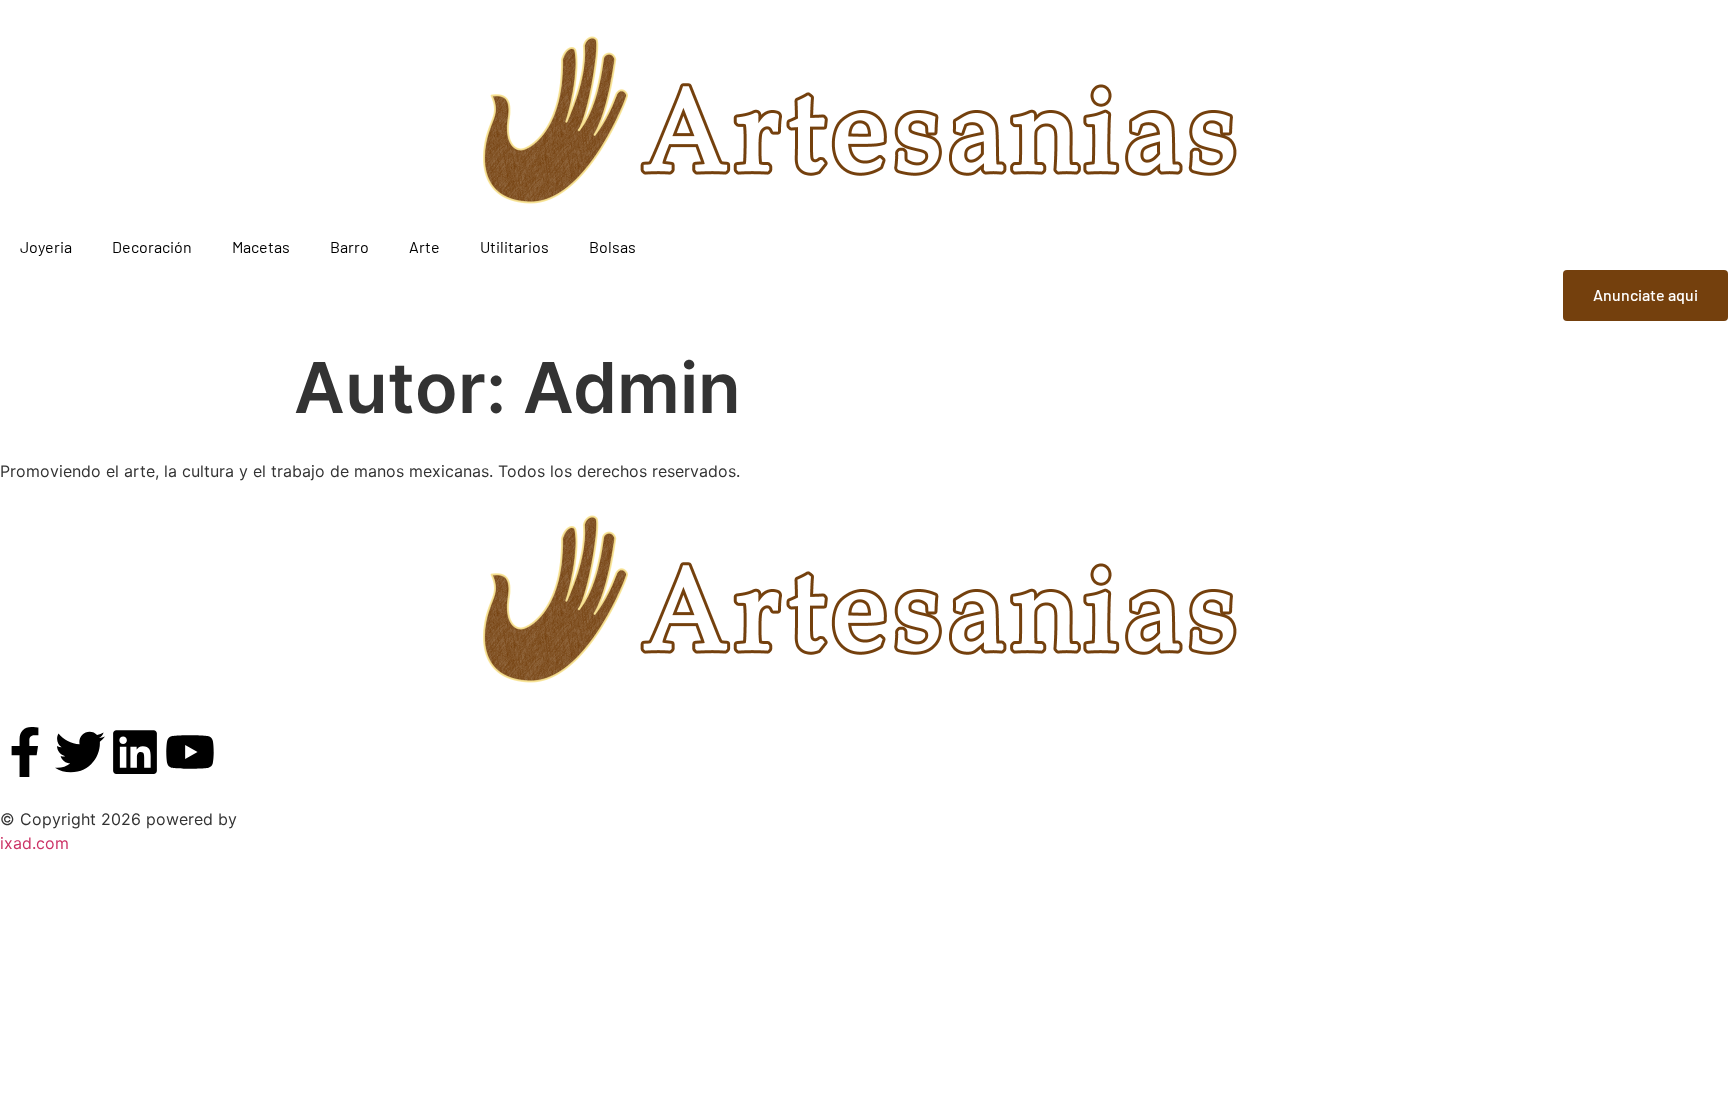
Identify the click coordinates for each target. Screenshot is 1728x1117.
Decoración (152, 246)
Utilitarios (514, 246)
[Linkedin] (135, 752)
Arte (424, 246)
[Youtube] (190, 752)
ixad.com (34, 843)
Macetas (261, 246)
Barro (349, 246)
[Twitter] (80, 752)
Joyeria (46, 246)
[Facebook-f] (25, 752)
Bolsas (612, 246)
